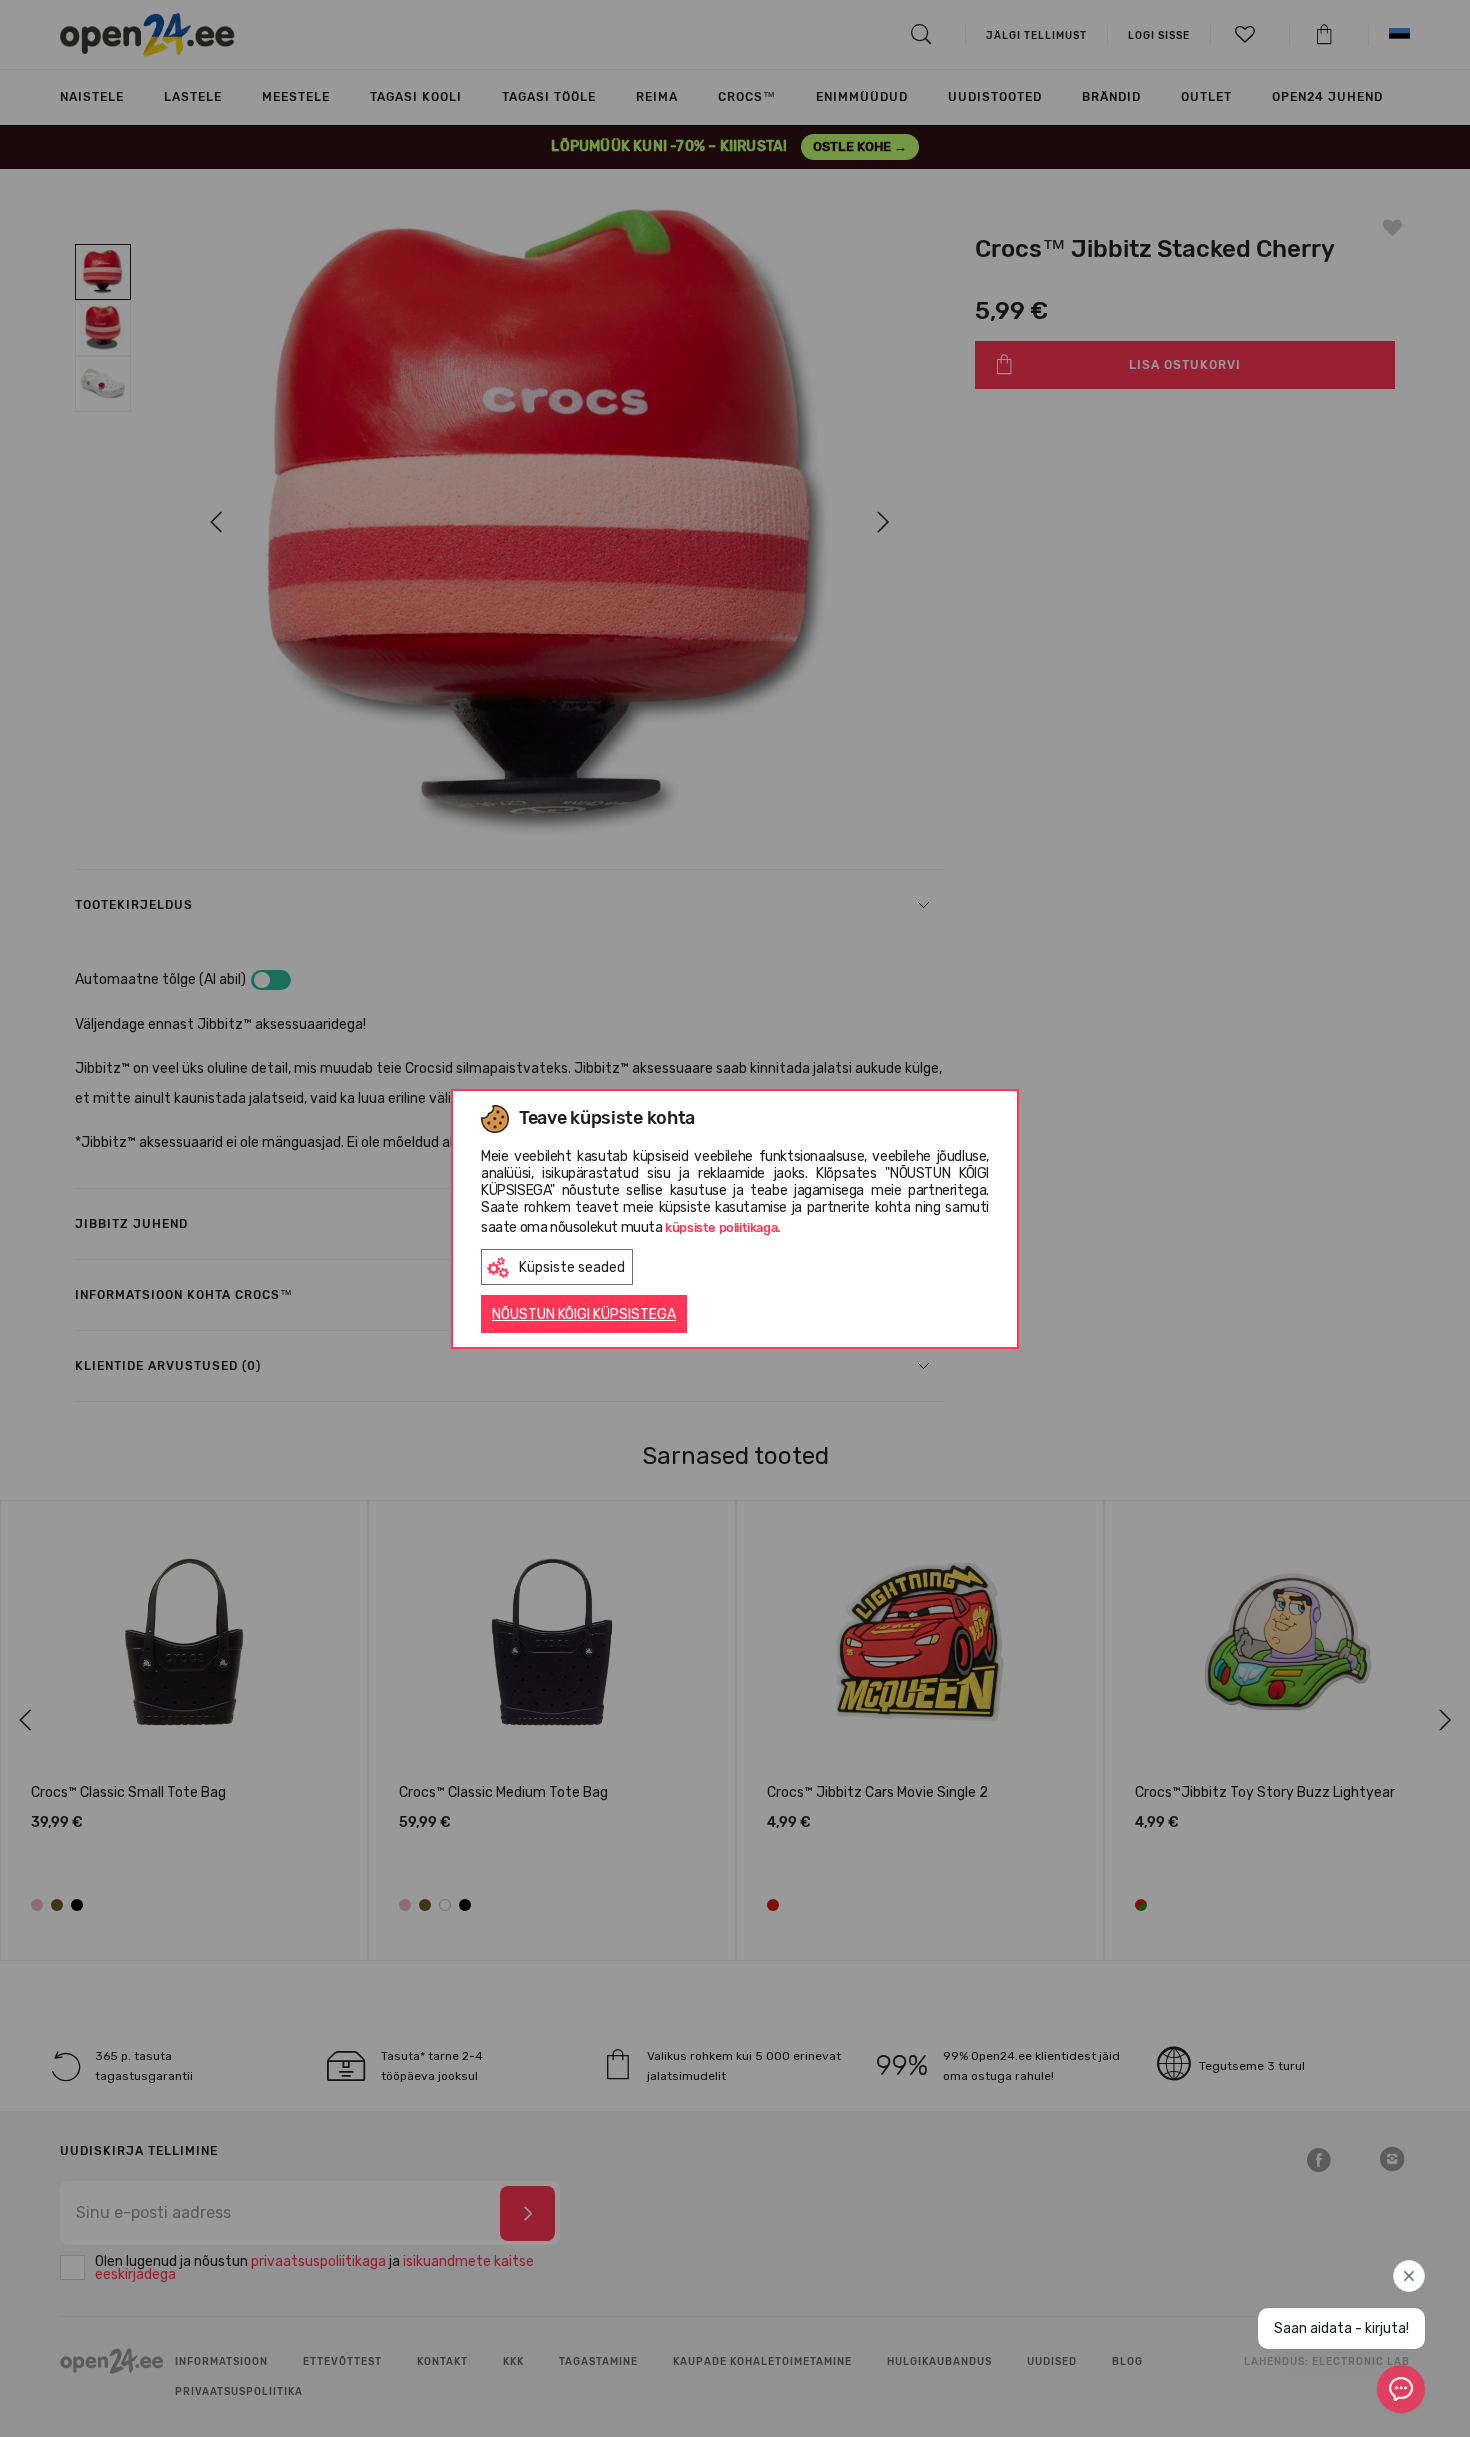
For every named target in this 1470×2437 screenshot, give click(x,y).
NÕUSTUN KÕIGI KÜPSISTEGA (584, 1314)
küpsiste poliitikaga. (723, 1227)
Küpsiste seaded (572, 1267)
